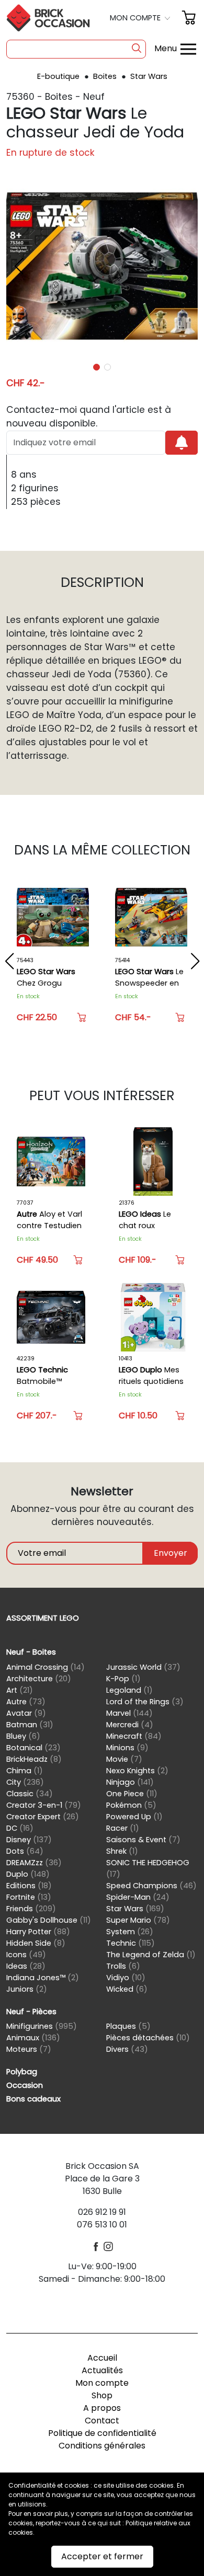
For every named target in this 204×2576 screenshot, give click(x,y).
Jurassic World (143, 1667)
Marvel (129, 1713)
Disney (29, 1840)
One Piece (132, 1794)
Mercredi (130, 1725)
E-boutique (59, 76)
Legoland (129, 1690)
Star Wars (149, 76)
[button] (141, 18)
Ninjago (130, 1782)
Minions (127, 1748)
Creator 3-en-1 (44, 1805)
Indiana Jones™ (43, 1978)
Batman (30, 1725)
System (130, 1932)
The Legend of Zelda (151, 1955)
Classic (30, 1794)
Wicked (127, 1989)
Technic (131, 1943)
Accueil (102, 2358)
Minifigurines (42, 2026)
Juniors (27, 1989)
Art (20, 1690)
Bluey (23, 1736)
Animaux (33, 2038)
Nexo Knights (137, 1771)
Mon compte (102, 2383)
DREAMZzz (34, 1863)
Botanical (33, 1748)
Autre (26, 1702)
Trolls (123, 1966)
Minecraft (134, 1736)
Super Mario (138, 1920)
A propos (102, 2408)
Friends (31, 1909)
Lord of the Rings (145, 1702)
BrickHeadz (34, 1759)
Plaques (128, 2026)
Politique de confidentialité (102, 2433)
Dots (25, 1851)
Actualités (102, 2370)
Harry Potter (38, 1932)
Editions (29, 1886)
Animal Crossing (46, 1667)
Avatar (26, 1713)
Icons (26, 1955)
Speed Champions (151, 1886)
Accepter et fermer (102, 2556)
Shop (102, 2395)
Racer (123, 1828)
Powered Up (134, 1817)
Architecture (39, 1679)
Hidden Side (36, 1943)
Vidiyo (126, 1978)
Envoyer (171, 1553)
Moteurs (29, 2049)
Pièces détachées (148, 2038)
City (25, 1782)
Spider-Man (138, 1897)
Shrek (122, 1851)
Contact (102, 2421)
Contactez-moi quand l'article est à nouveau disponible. (89, 417)
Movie (124, 1759)
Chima (25, 1771)
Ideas (26, 1966)
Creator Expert (43, 1817)
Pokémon (131, 1805)
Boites (106, 76)
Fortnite (29, 1897)
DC (20, 1828)
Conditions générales (102, 2446)
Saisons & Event (143, 1840)
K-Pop (123, 1679)
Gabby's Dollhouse (49, 1920)
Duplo (28, 1874)
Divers (127, 2049)
